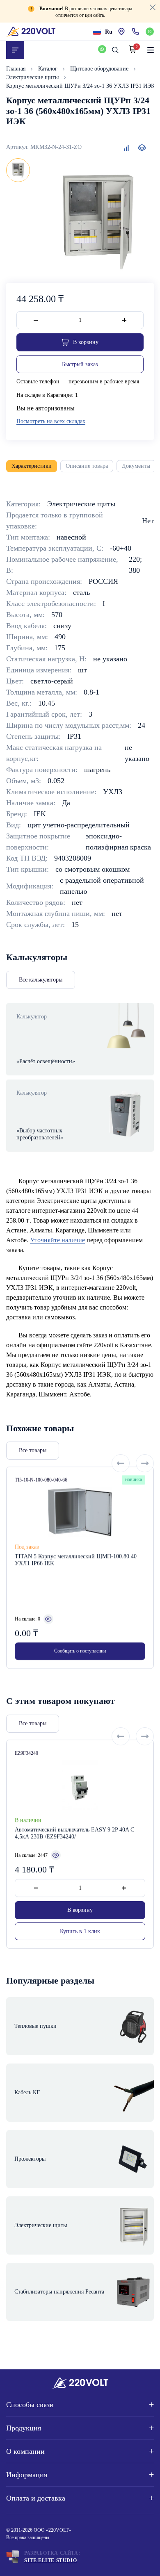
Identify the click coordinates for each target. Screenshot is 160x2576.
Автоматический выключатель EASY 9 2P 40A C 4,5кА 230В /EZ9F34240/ (74, 1833)
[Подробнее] (48, 1619)
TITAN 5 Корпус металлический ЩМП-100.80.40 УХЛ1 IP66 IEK (76, 1560)
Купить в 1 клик (80, 1931)
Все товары (33, 1450)
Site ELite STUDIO (50, 2560)
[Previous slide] (121, 1463)
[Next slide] (145, 1463)
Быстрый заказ (80, 364)
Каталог (49, 69)
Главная (17, 69)
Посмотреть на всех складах (51, 421)
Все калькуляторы (41, 980)
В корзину (80, 1910)
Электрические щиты (33, 77)
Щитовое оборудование (100, 69)
